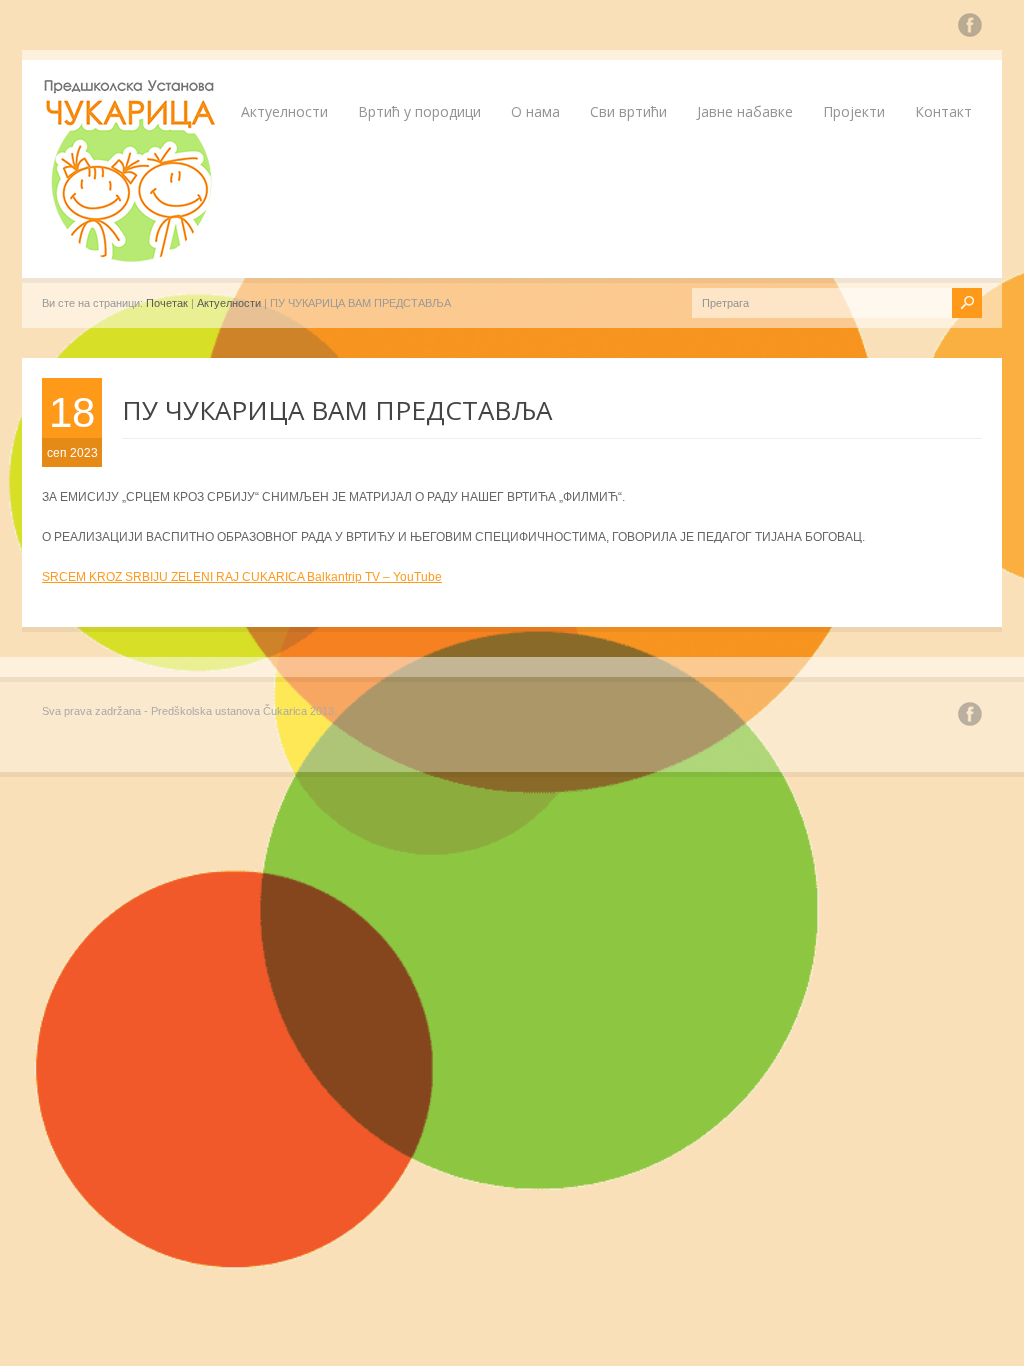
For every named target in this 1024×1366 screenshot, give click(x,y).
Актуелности (284, 111)
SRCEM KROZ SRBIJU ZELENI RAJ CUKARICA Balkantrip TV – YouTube (242, 577)
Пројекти (854, 111)
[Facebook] (970, 28)
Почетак (167, 303)
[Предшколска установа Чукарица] (132, 258)
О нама (535, 111)
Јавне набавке (745, 111)
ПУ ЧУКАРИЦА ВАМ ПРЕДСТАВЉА (337, 410)
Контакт (943, 111)
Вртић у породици (419, 111)
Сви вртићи (628, 111)
